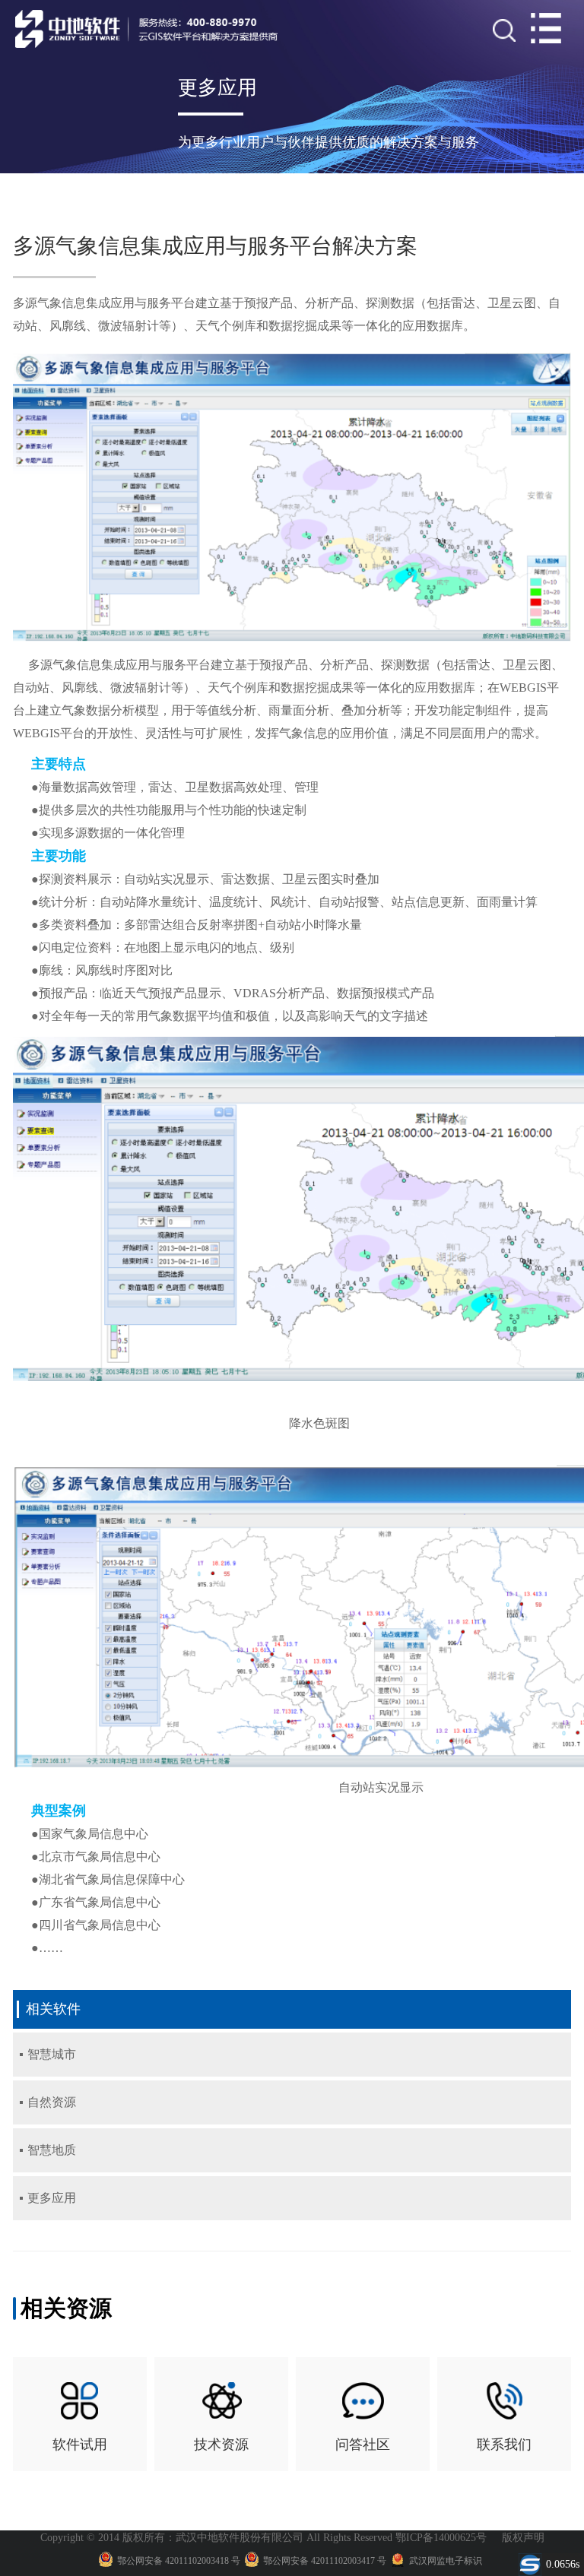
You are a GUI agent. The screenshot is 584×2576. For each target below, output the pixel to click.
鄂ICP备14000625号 (441, 2538)
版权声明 (523, 2538)
